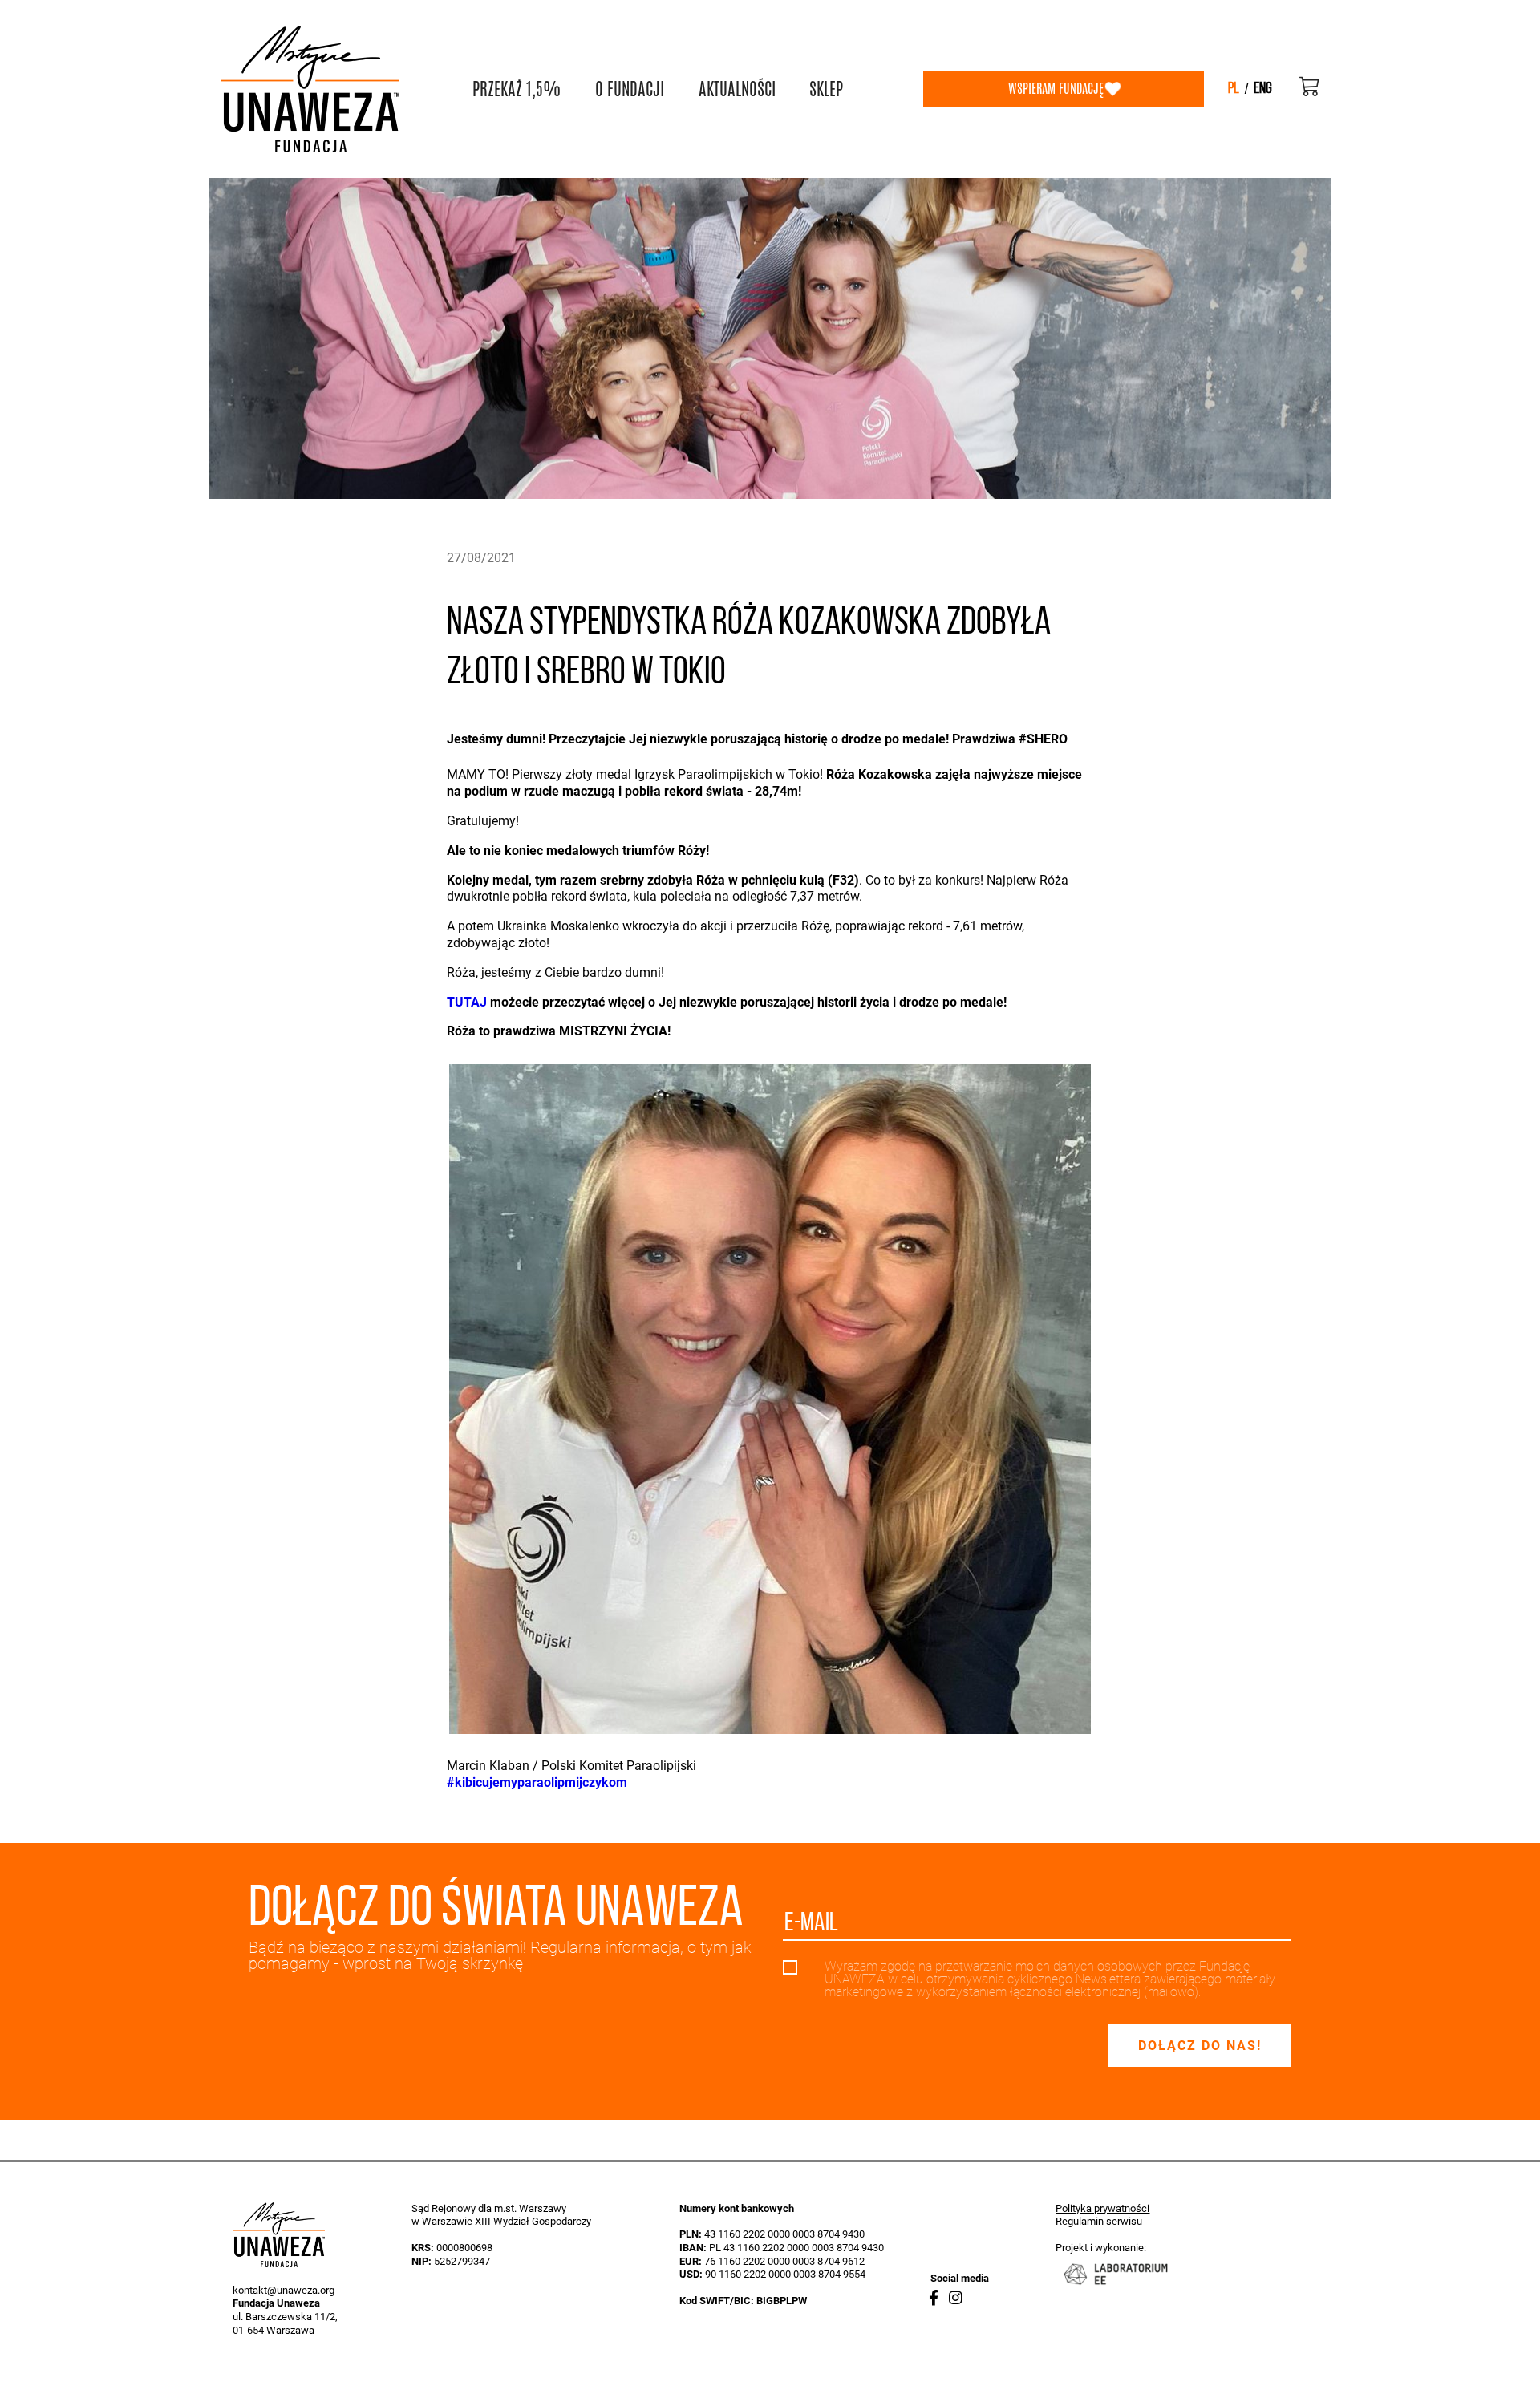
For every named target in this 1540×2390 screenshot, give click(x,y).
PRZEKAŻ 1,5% (517, 89)
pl (1234, 89)
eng (1263, 89)
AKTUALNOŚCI (737, 89)
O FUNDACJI (630, 89)
